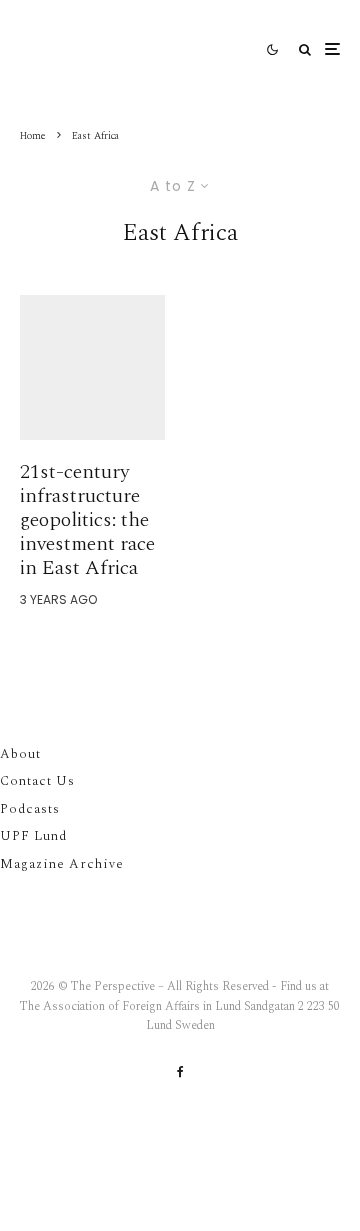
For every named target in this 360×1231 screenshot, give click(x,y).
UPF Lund (33, 836)
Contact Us (37, 781)
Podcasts (30, 809)
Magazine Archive (62, 864)
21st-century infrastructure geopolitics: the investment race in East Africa (87, 520)
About (20, 754)
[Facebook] (180, 1072)
